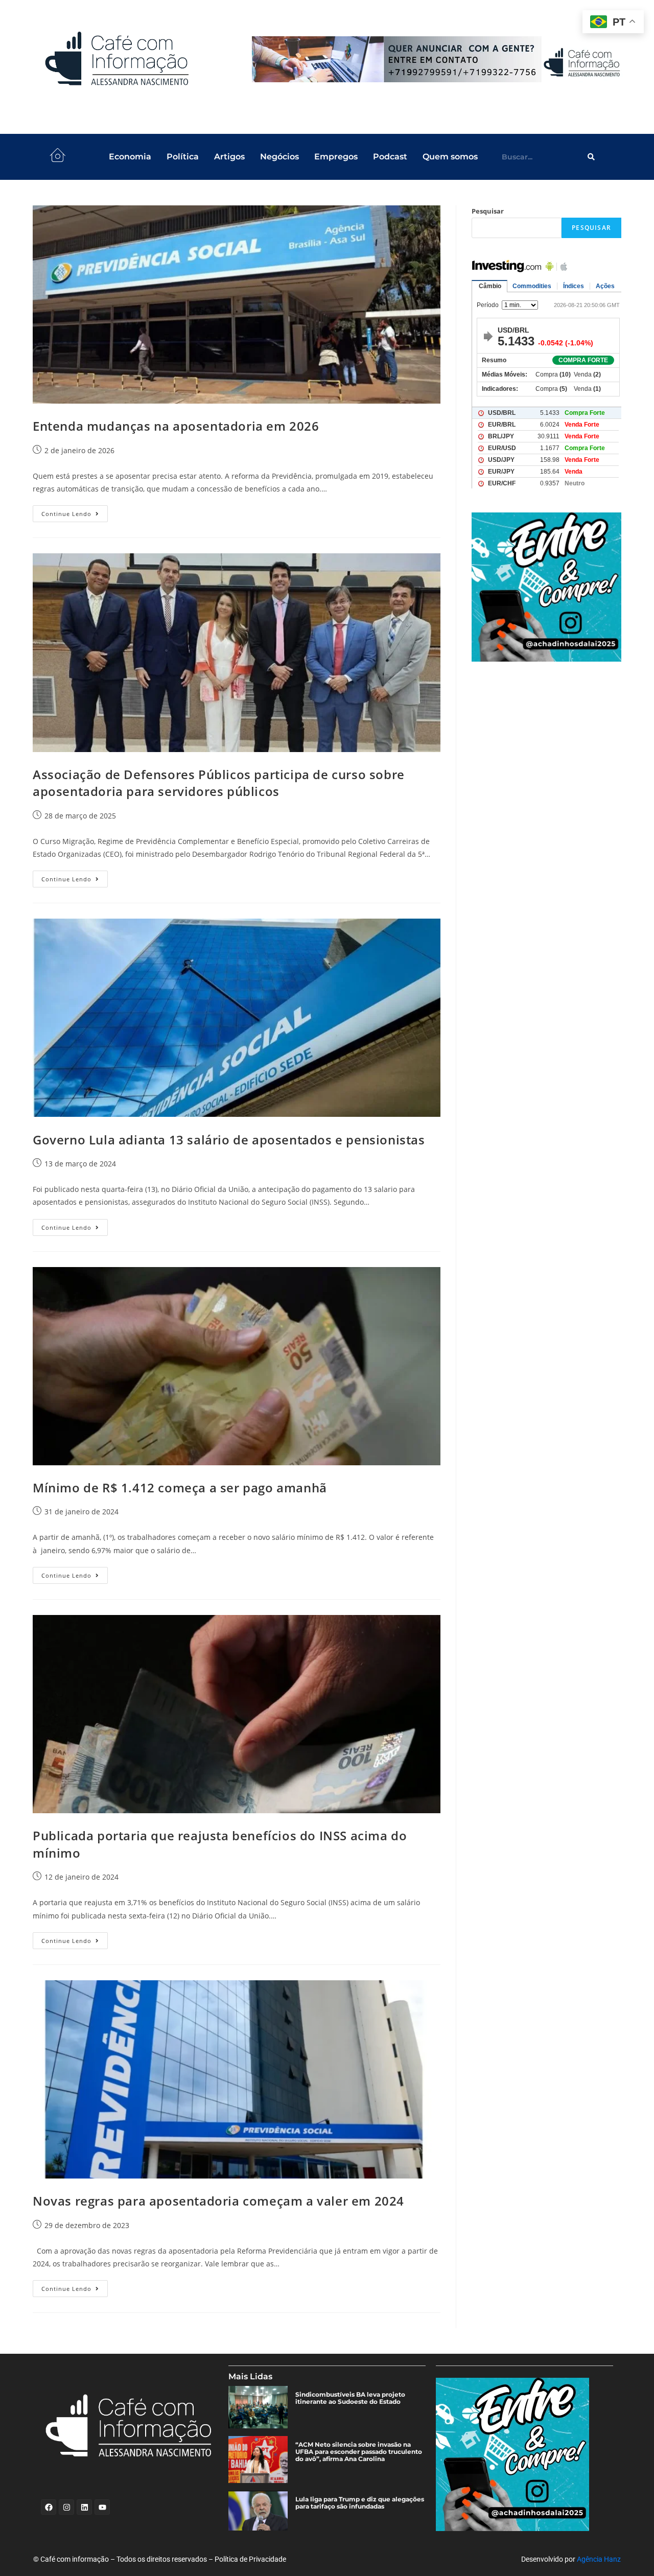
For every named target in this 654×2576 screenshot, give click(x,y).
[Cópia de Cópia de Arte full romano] (438, 59)
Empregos (336, 157)
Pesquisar (488, 211)
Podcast (390, 157)
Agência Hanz (599, 2559)
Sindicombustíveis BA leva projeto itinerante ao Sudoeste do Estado (350, 2398)
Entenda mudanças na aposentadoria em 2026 (176, 426)
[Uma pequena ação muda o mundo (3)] (546, 587)
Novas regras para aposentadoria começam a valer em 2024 (218, 2201)
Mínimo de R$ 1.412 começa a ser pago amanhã (180, 1488)
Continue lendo (75, 511)
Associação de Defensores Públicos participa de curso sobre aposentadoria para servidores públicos (219, 783)
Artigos (229, 157)
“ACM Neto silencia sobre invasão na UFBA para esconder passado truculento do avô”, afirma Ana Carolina (359, 2452)
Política (183, 157)
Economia (130, 157)
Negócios (279, 157)
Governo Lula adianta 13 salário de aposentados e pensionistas (229, 1140)
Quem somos (450, 157)
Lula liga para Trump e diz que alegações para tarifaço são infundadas (360, 2503)
